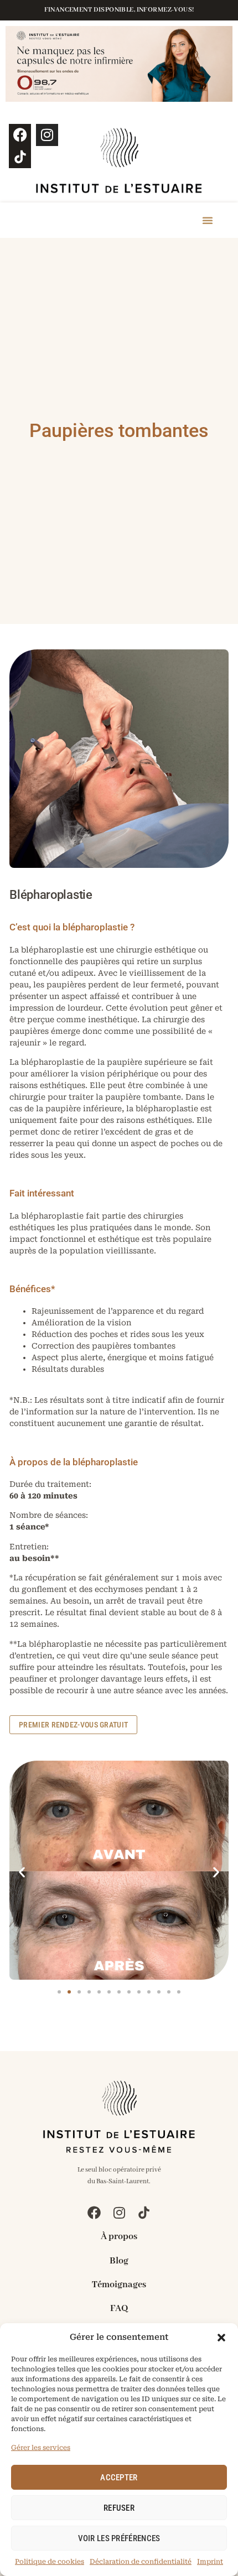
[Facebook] (20, 135)
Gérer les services (41, 2448)
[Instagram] (47, 135)
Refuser (119, 2508)
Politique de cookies (50, 2562)
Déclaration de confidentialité (141, 2562)
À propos (119, 2237)
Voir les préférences (119, 2538)
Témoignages (119, 2285)
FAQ (119, 2309)
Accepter (119, 2478)
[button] (221, 2338)
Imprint (210, 2562)
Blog (119, 2261)
